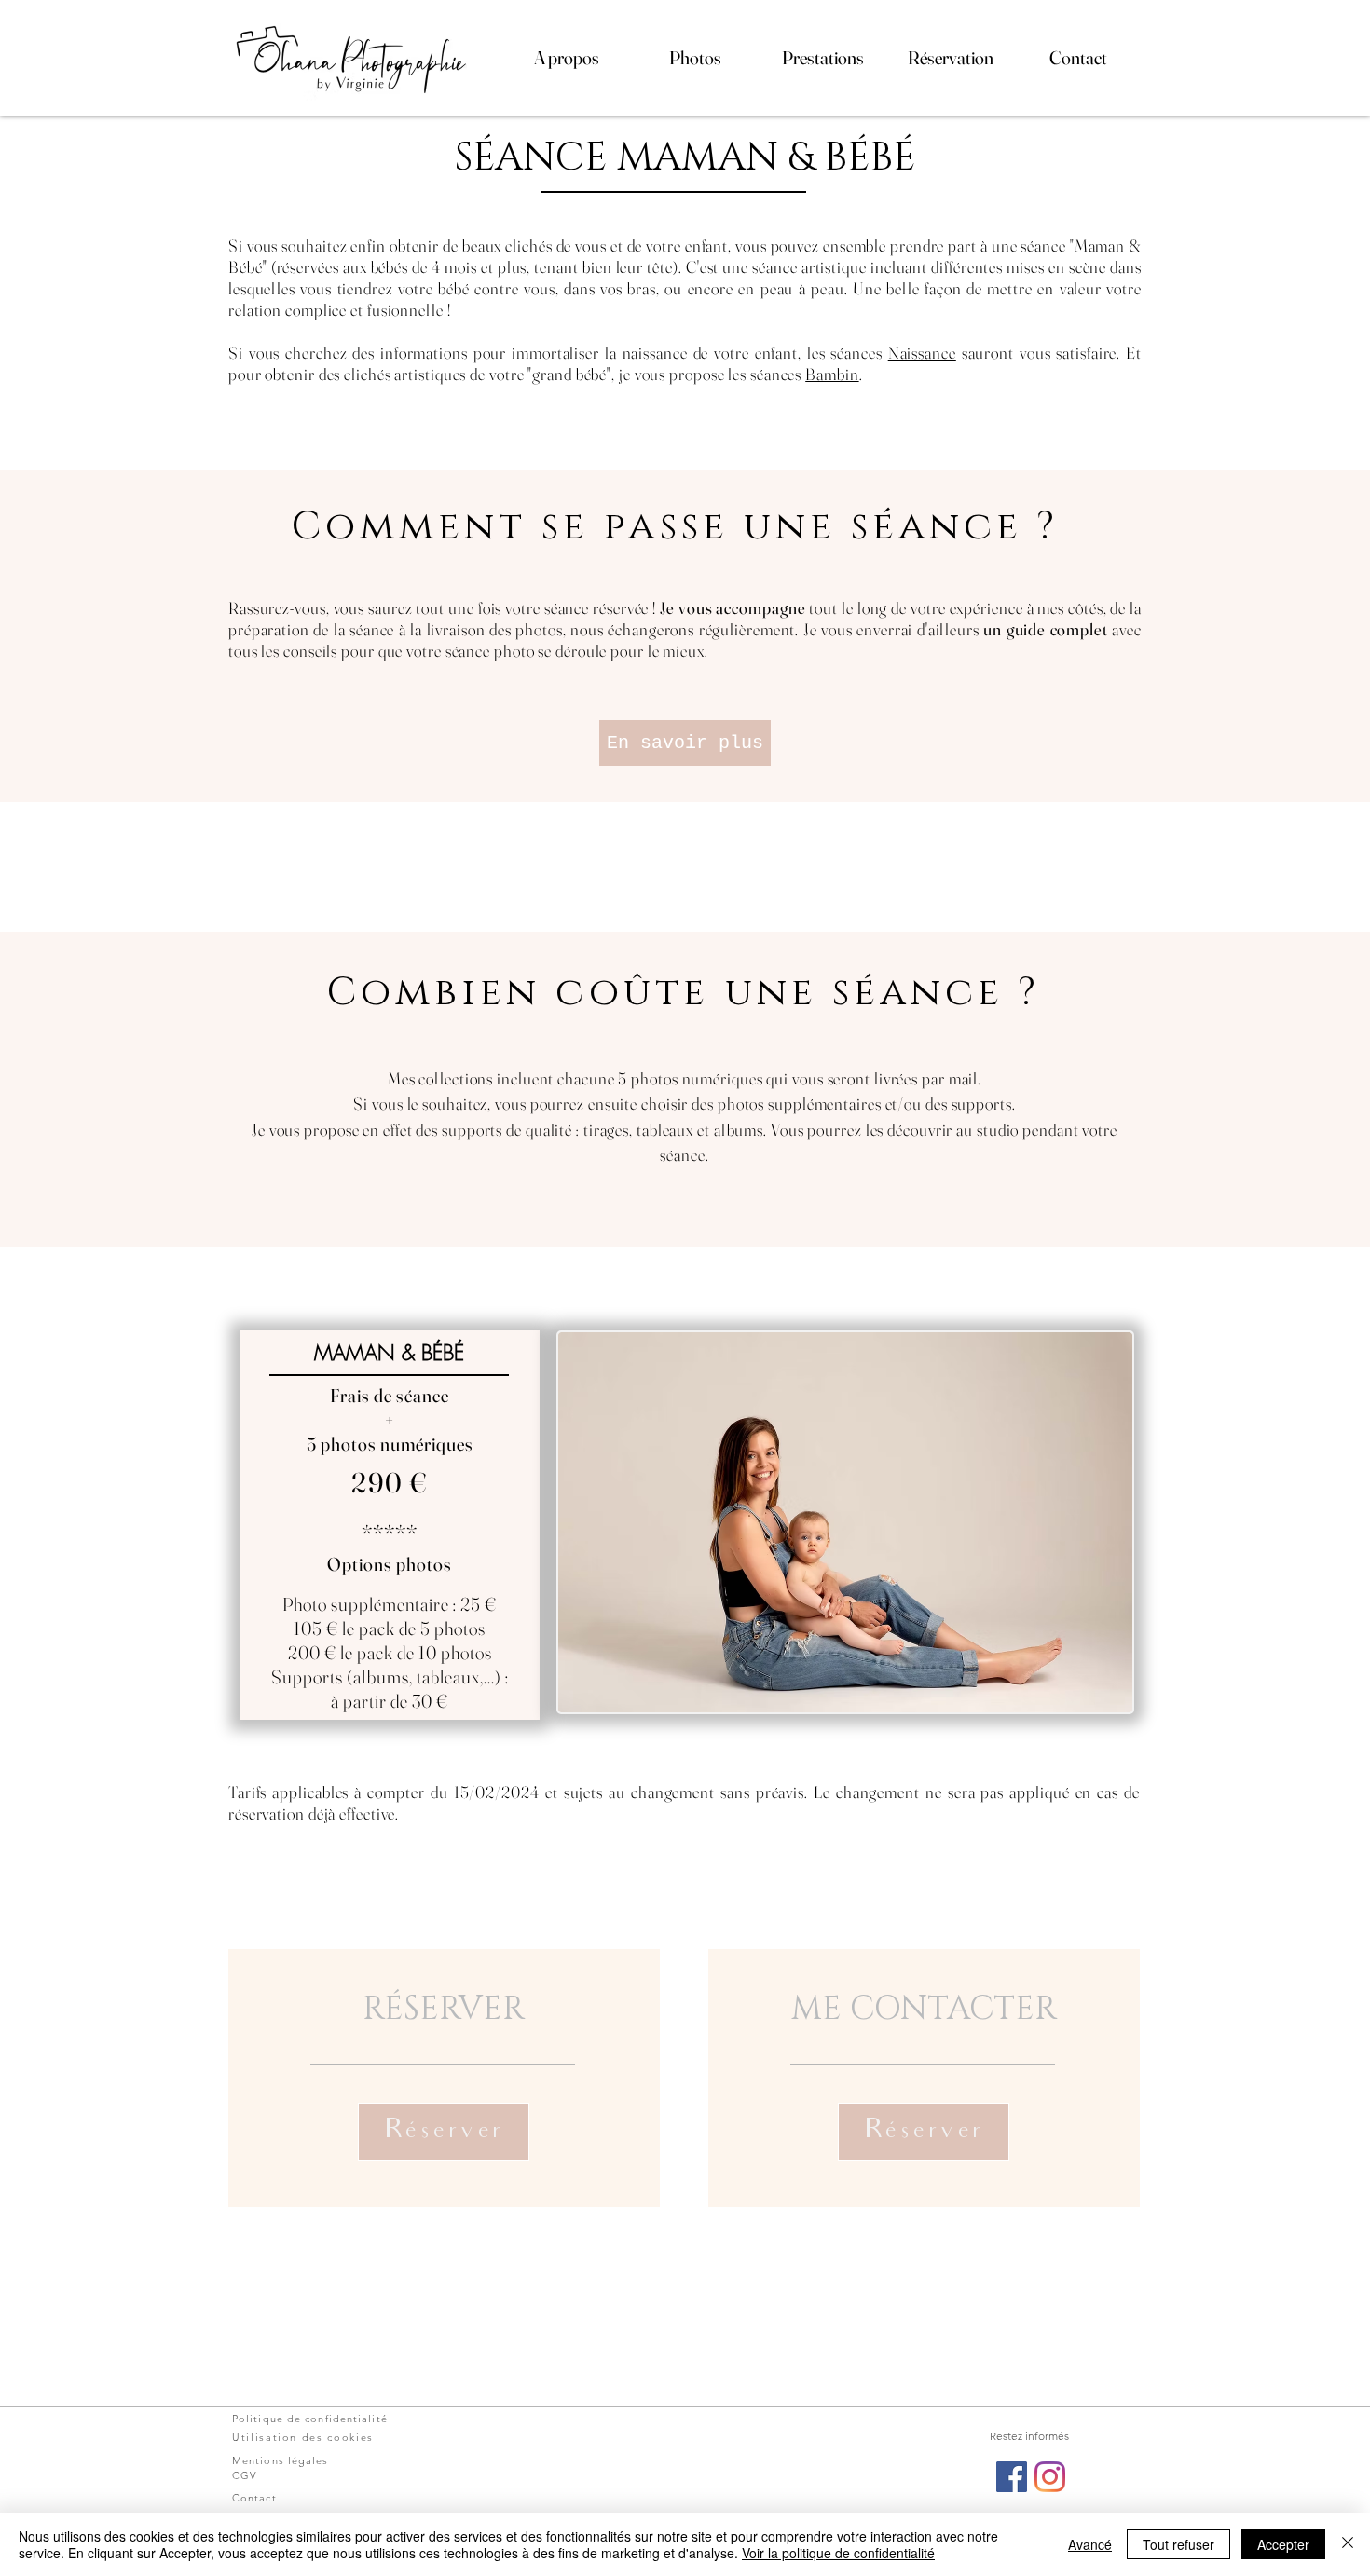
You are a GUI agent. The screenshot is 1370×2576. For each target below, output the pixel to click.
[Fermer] (1348, 2544)
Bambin (832, 374)
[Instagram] (1050, 2477)
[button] (567, 58)
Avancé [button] (1090, 2544)
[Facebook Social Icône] (1012, 2477)
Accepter (1283, 2544)
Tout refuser (1178, 2544)
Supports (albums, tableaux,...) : (390, 1676)
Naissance (922, 353)
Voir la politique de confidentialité (838, 2553)
